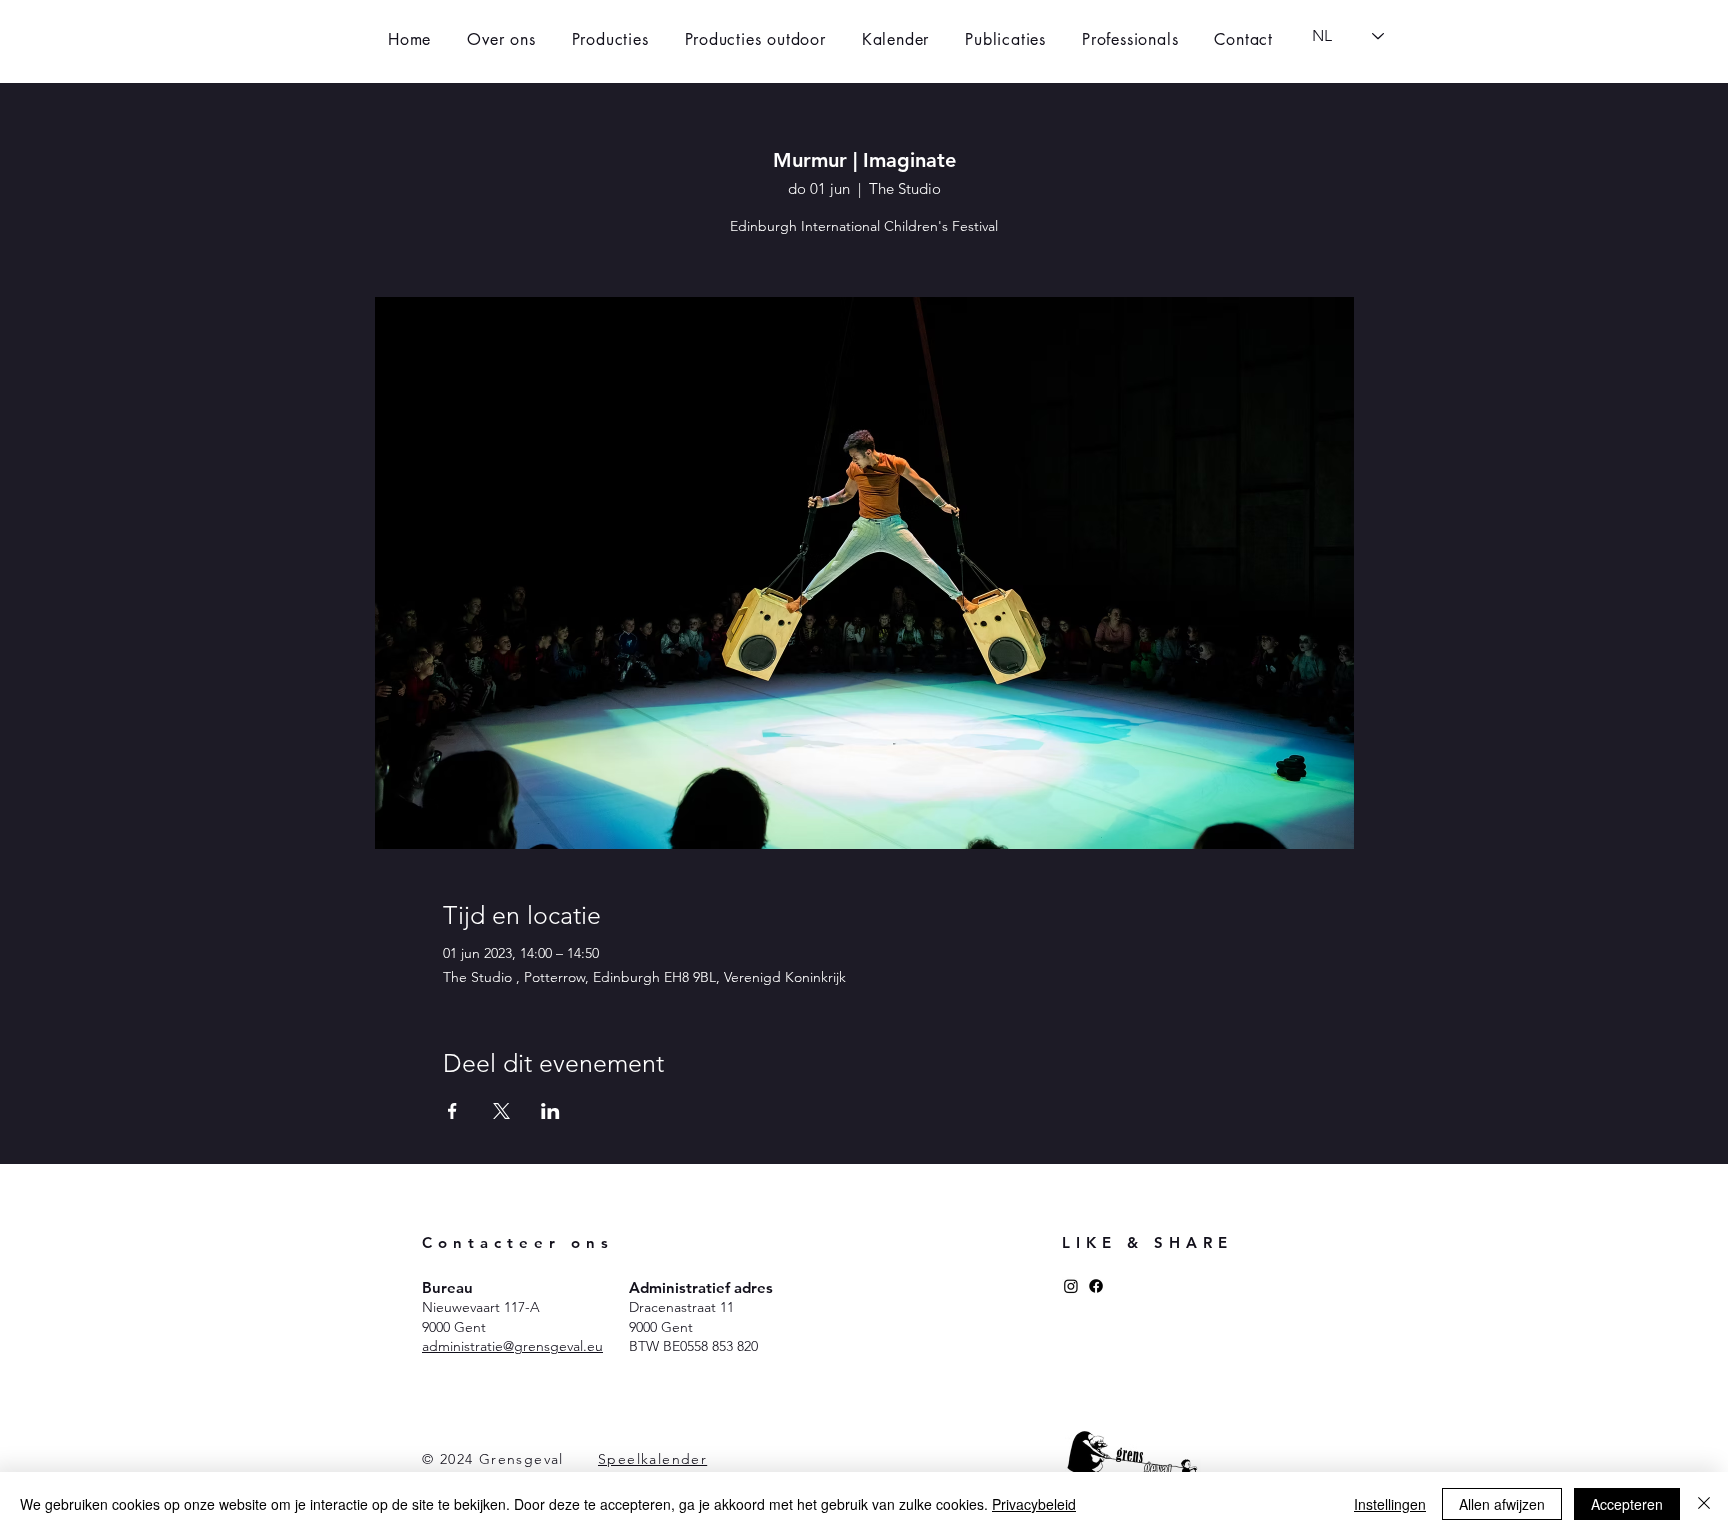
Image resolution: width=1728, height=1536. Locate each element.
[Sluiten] (1704, 1504)
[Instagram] (1071, 1286)
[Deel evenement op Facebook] (452, 1111)
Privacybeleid (1034, 1504)
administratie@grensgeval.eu (512, 1346)
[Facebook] (1096, 1286)
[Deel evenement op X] (501, 1111)
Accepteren (1627, 1504)
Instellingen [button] (1390, 1504)
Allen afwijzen (1502, 1504)
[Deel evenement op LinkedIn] (550, 1111)
